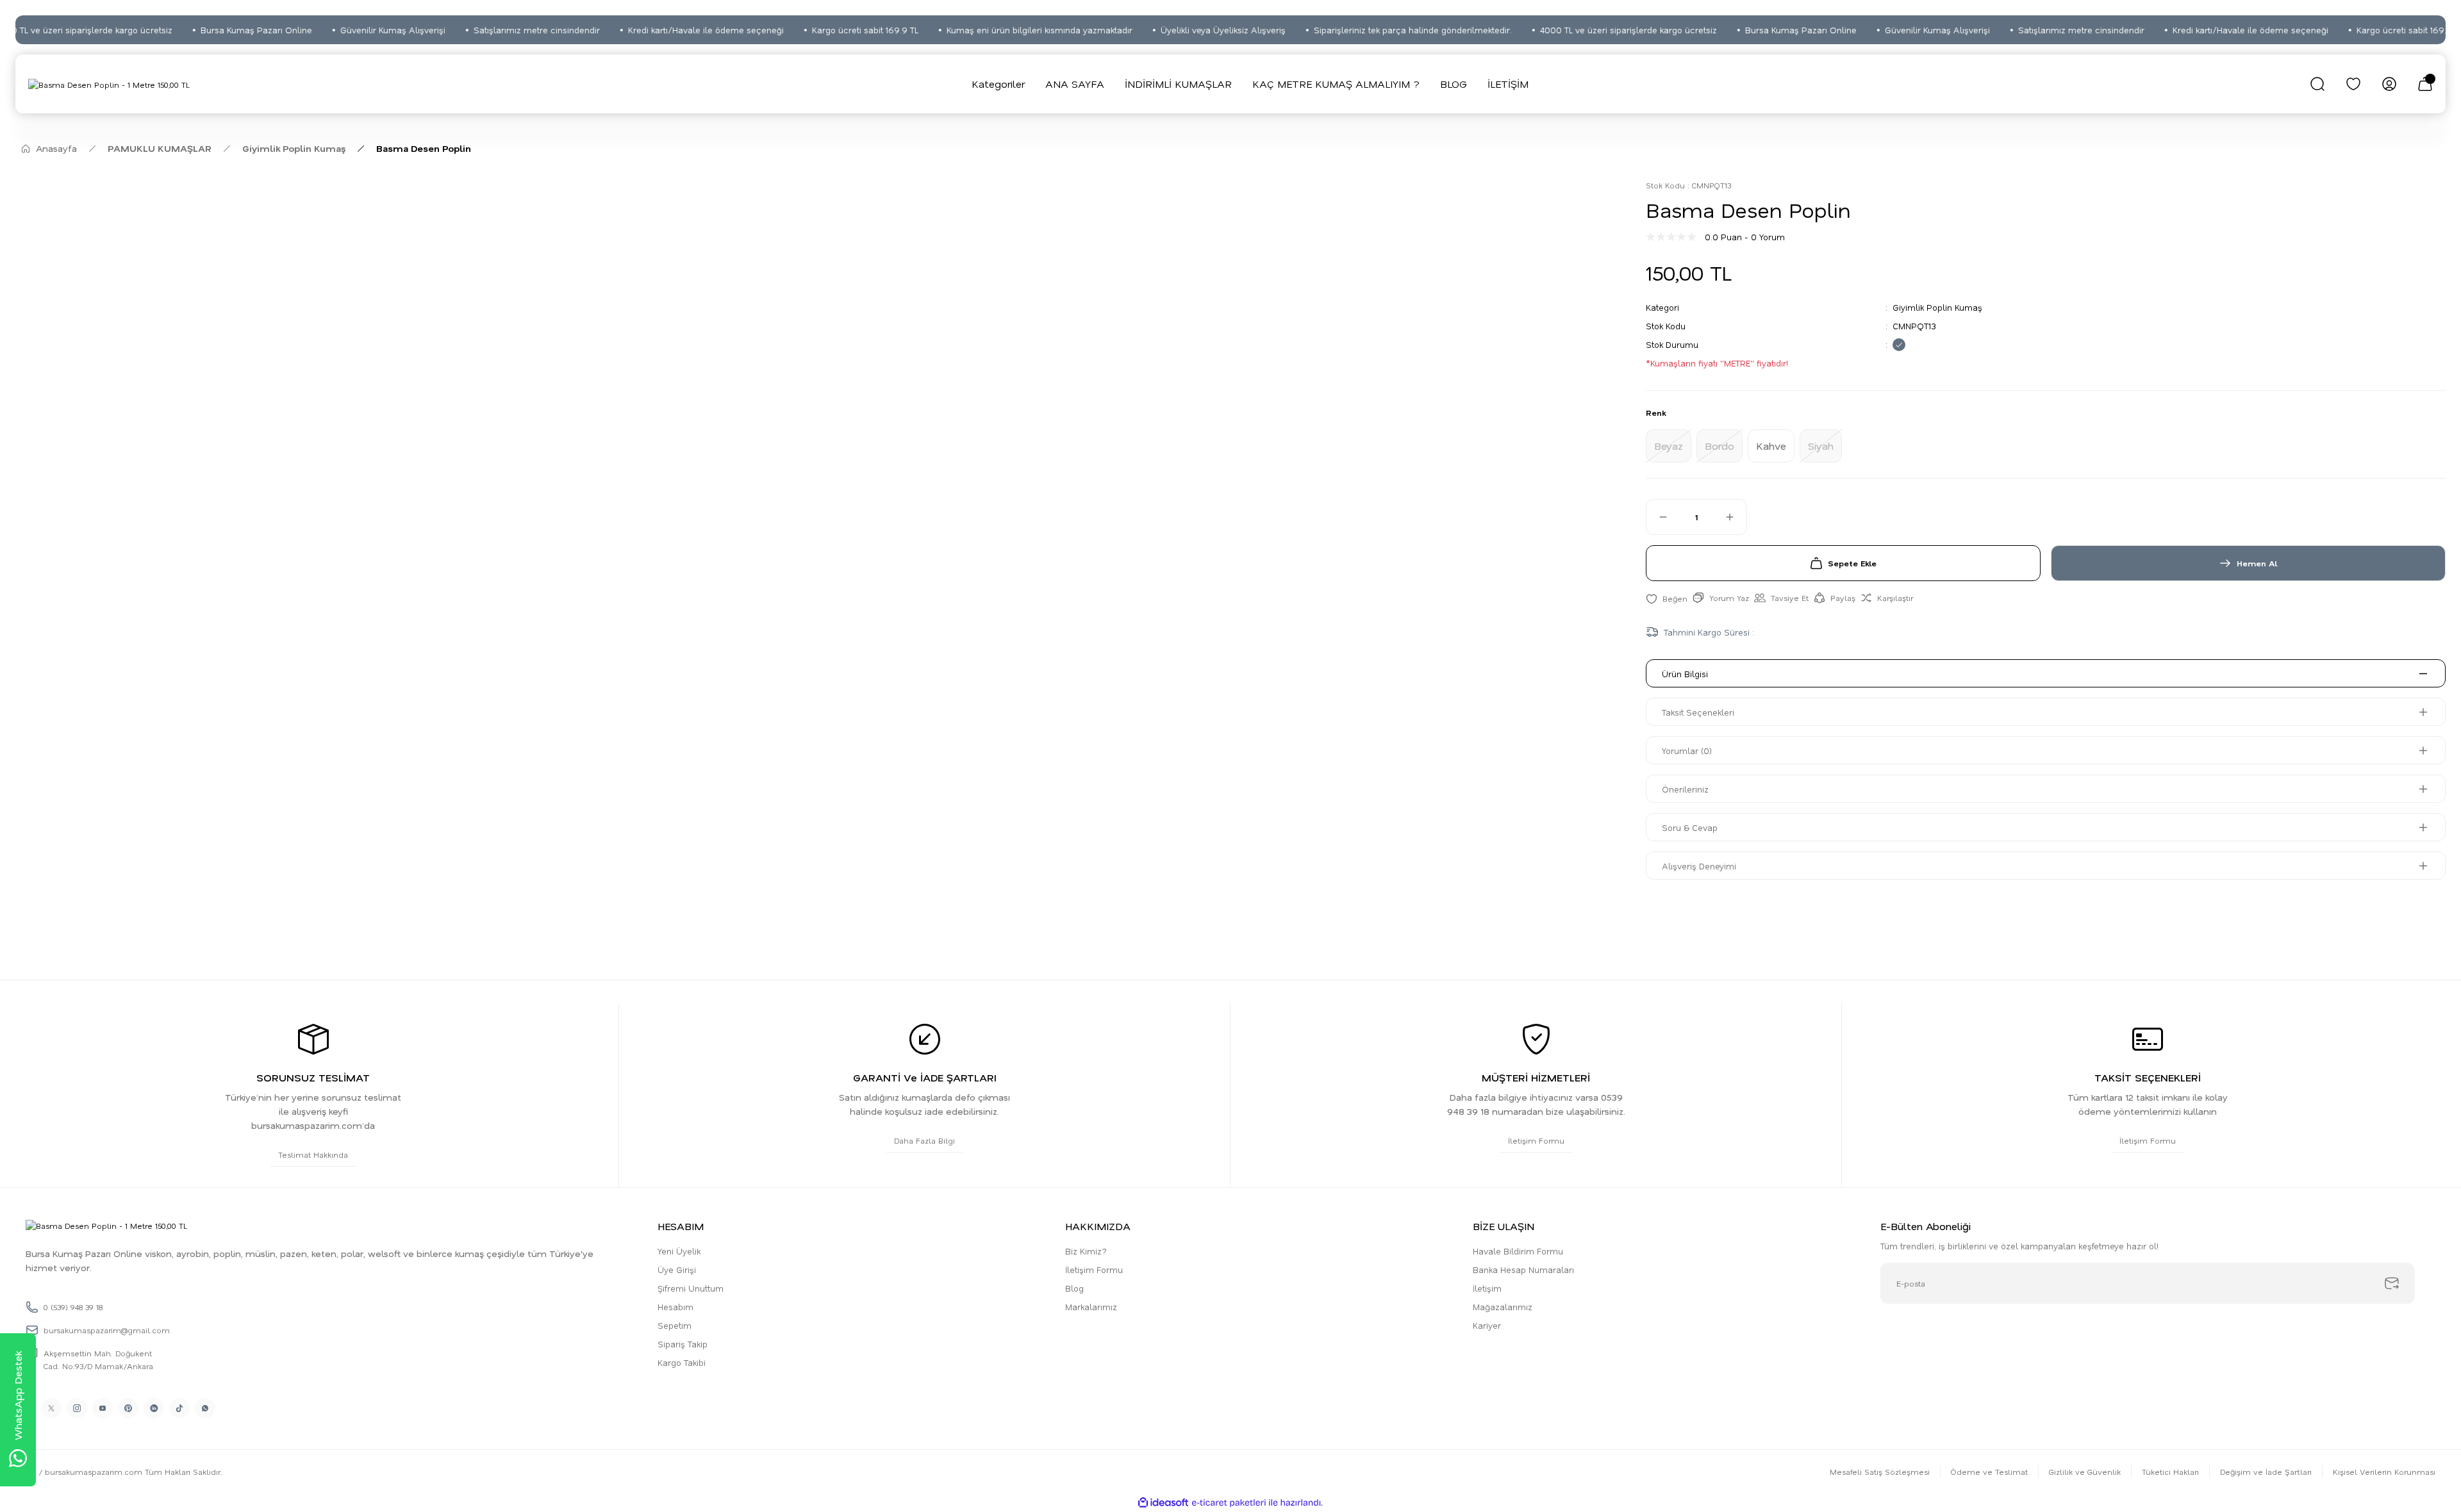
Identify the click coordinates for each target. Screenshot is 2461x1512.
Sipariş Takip (683, 1344)
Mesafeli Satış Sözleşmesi (1880, 1472)
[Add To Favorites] (1667, 598)
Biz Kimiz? (1086, 1251)
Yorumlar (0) (1687, 751)
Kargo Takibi (682, 1362)
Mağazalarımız (1503, 1307)
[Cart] (2425, 84)
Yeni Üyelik (679, 1251)
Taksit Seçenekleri (1698, 712)
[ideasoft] (1163, 1503)
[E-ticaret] (1229, 1503)
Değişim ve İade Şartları (2266, 1472)
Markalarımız (1091, 1307)
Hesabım (675, 1307)
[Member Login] (2389, 84)
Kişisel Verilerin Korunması (2384, 1472)
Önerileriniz (1685, 789)
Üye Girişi (677, 1270)
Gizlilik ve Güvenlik (2085, 1472)
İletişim (1487, 1288)
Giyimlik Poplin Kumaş (1937, 307)
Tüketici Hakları (2170, 1472)
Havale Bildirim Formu (1518, 1251)
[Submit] (2392, 1283)
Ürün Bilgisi (1685, 674)
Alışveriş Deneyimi (1699, 866)
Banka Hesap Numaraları (1523, 1270)
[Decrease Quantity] (1657, 517)
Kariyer (1487, 1325)
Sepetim (675, 1325)
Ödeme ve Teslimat (1989, 1472)
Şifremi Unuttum (691, 1288)
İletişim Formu (1094, 1270)
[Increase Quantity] (1736, 517)
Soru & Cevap (1690, 827)
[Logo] (109, 84)
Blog (1074, 1288)
